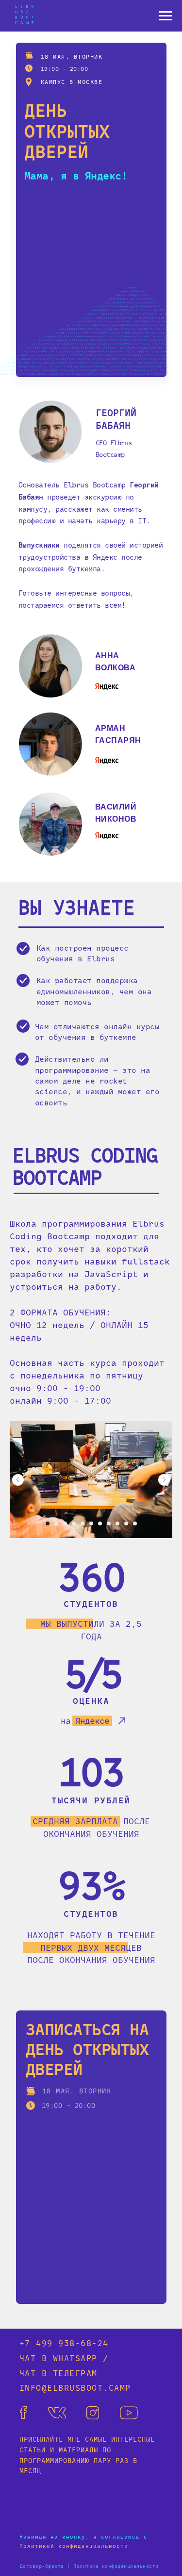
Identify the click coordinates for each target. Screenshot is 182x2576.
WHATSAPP (75, 2358)
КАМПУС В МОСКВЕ (72, 81)
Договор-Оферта (42, 2566)
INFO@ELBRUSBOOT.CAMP (75, 2387)
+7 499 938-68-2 (61, 2343)
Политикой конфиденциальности (74, 2546)
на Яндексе (85, 1720)
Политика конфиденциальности (116, 2566)
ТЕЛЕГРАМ (75, 2373)
